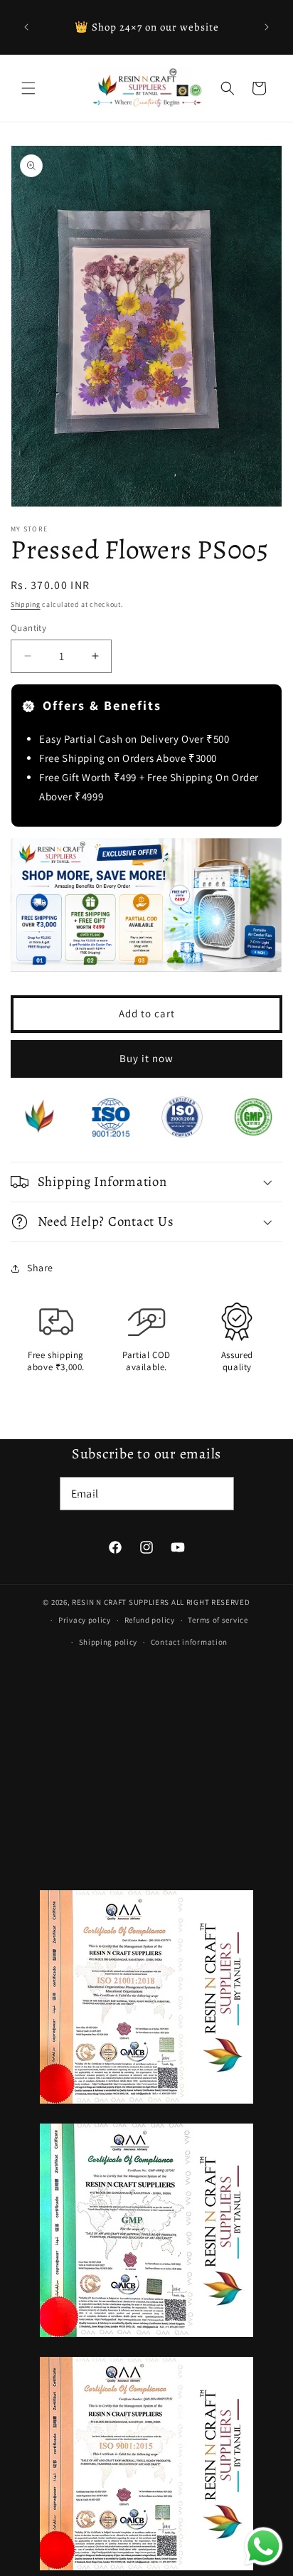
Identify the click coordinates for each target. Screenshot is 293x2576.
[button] (28, 88)
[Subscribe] (218, 1494)
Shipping (26, 604)
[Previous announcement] (26, 27)
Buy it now (146, 1058)
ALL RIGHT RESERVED (211, 1602)
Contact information (189, 1642)
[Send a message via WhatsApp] (263, 2546)
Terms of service (218, 1620)
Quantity (28, 628)
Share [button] (40, 1268)
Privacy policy (85, 1620)
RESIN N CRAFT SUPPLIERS (121, 1602)
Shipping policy (108, 1642)
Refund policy (150, 1620)
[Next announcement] (267, 27)
